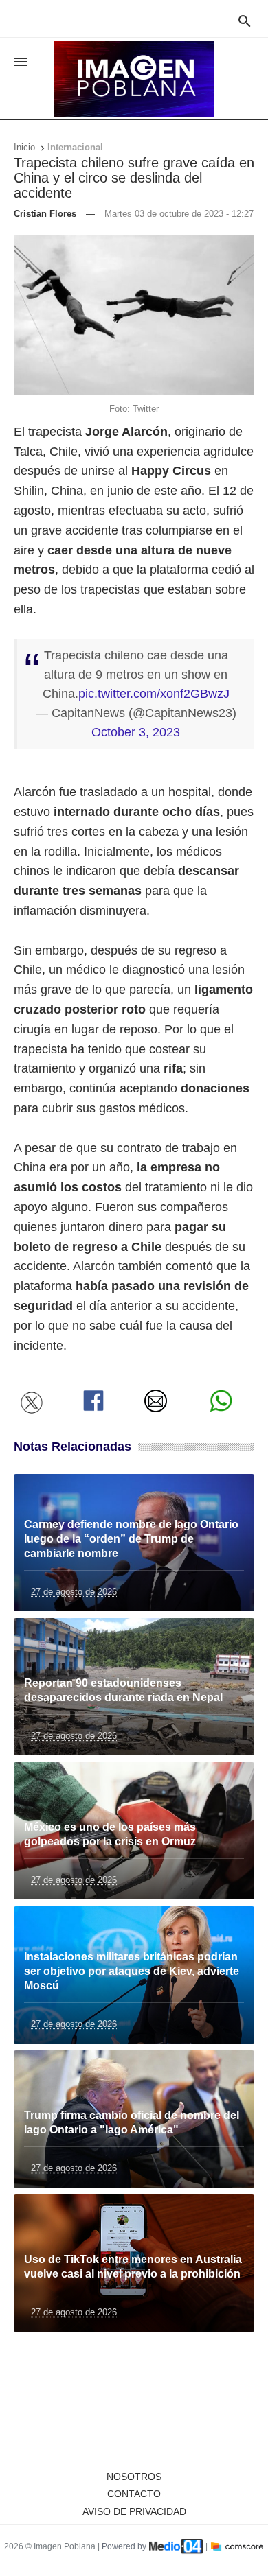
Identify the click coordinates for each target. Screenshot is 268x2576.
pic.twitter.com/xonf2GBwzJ (154, 694)
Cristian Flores (45, 214)
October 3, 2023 (136, 732)
